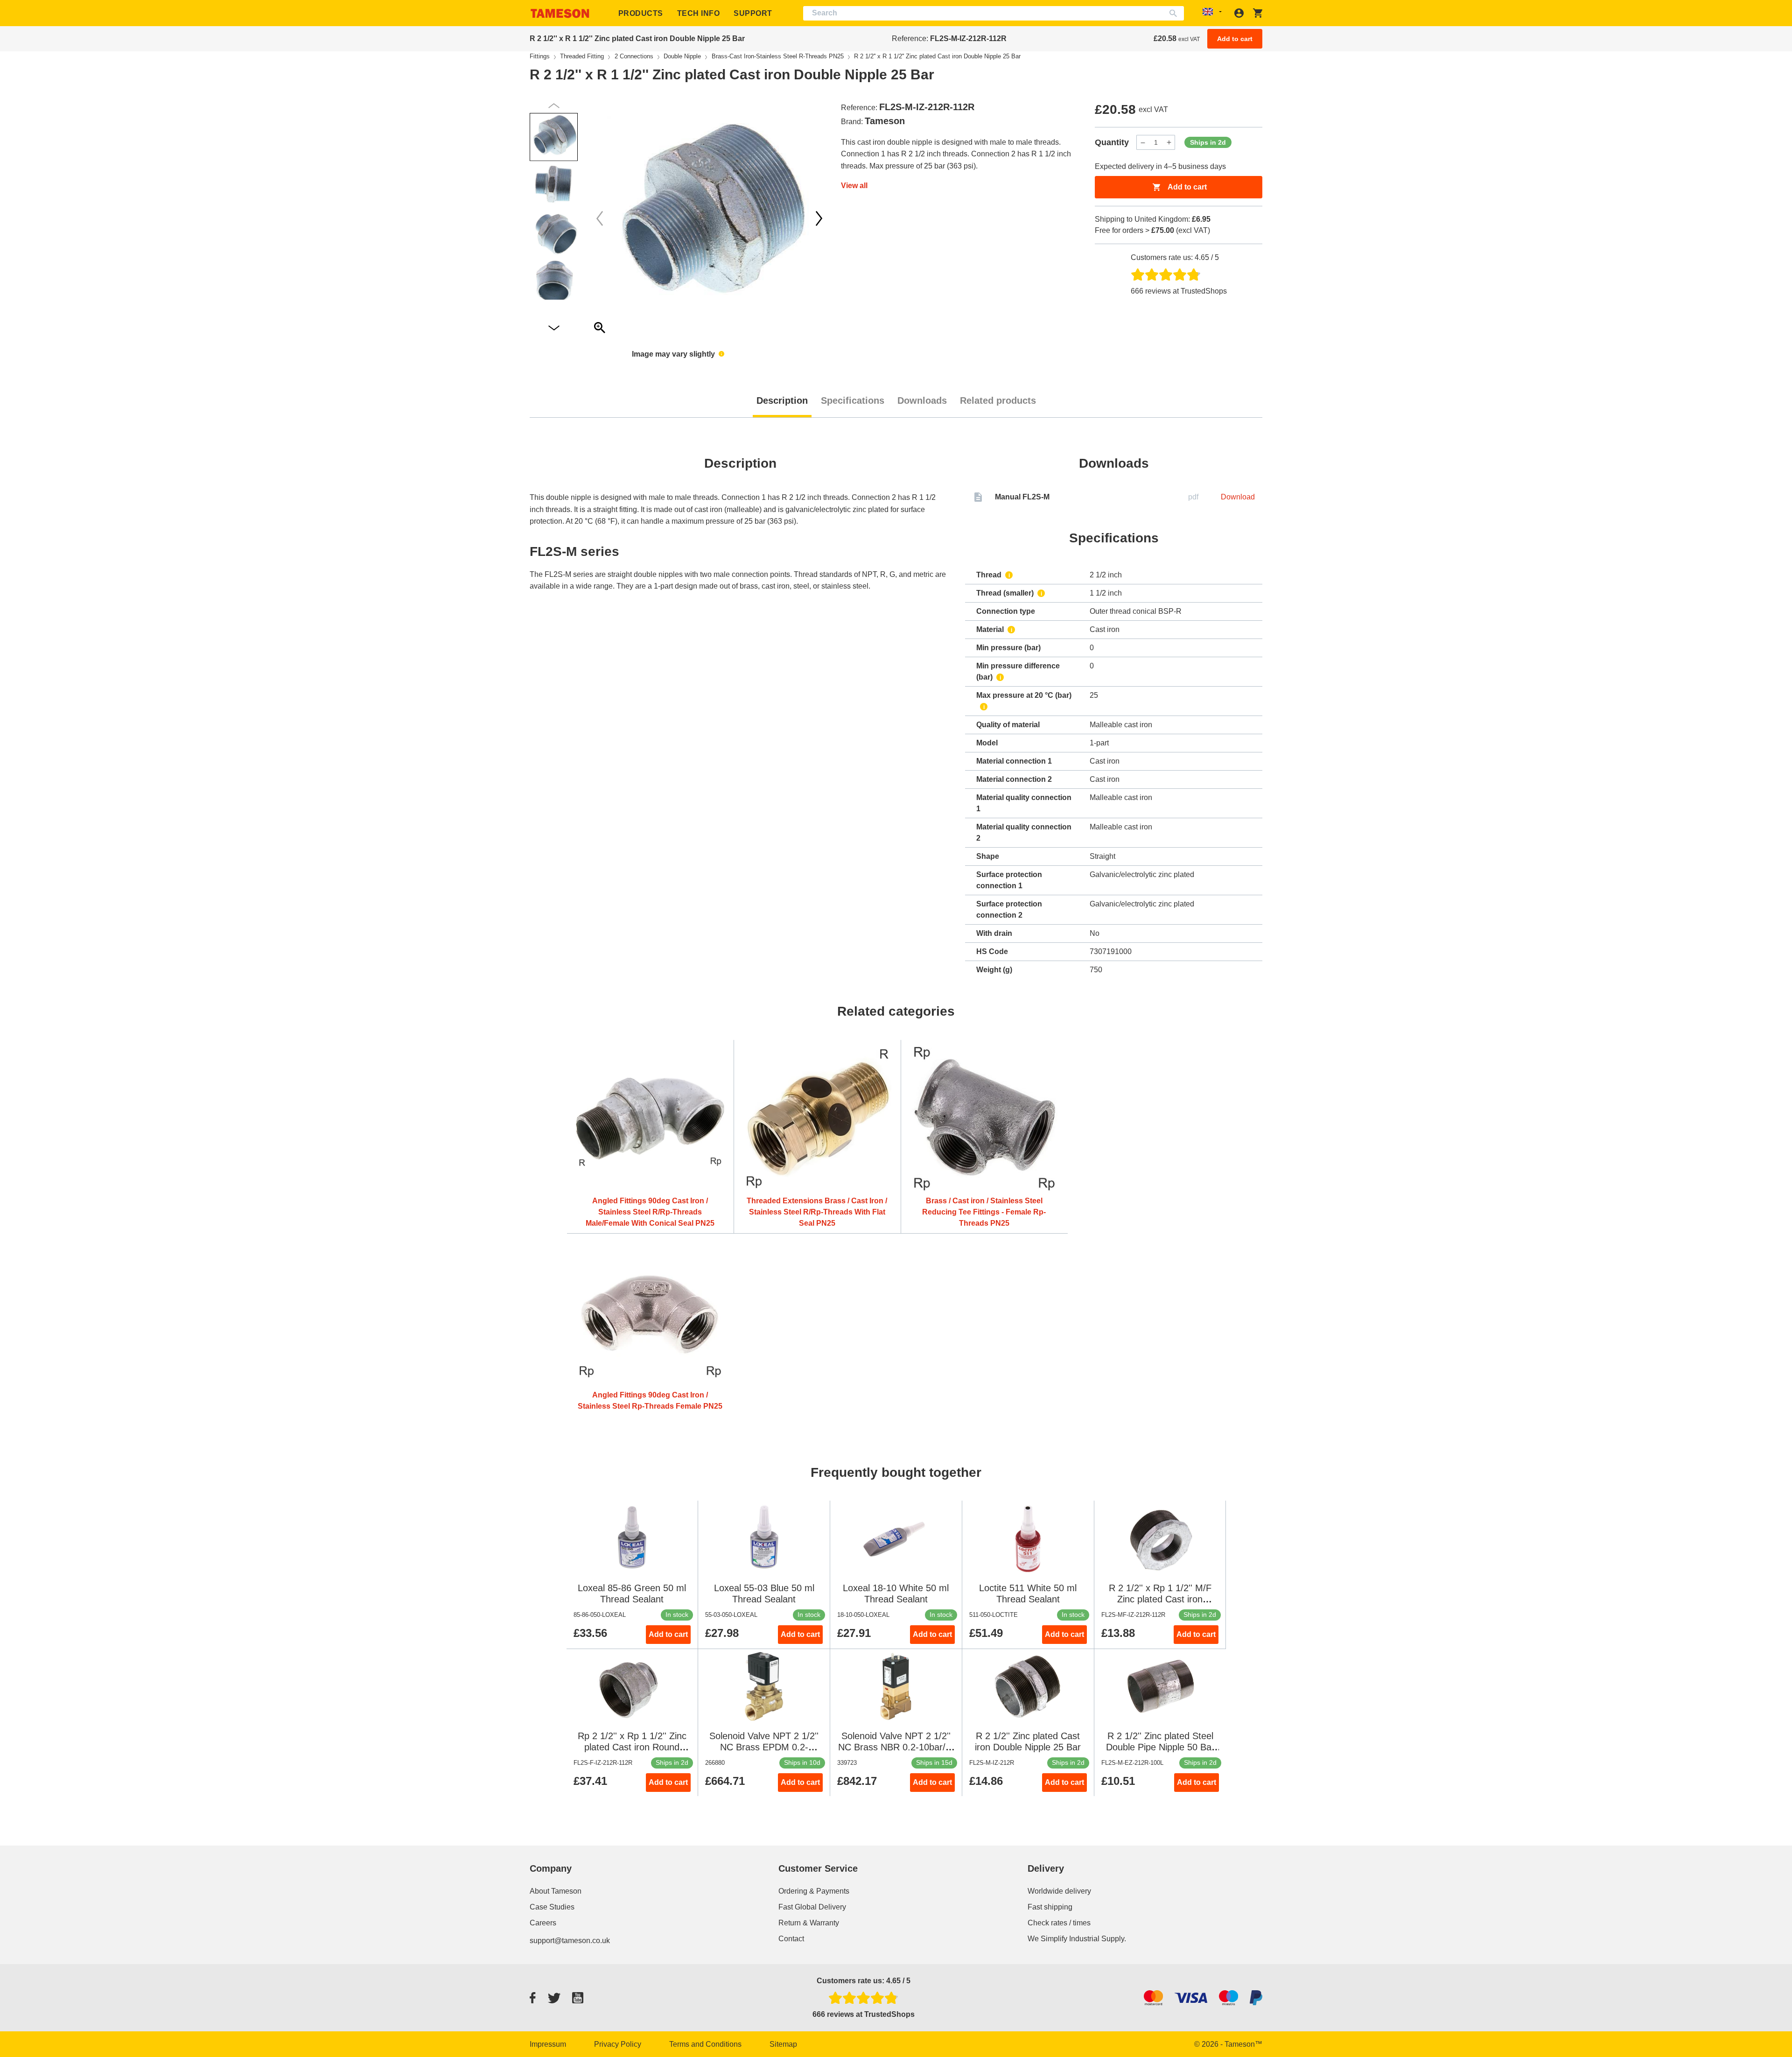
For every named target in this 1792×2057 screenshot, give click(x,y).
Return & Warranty (809, 1923)
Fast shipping (1050, 1907)
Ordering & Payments (814, 1891)
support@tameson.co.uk (570, 1941)
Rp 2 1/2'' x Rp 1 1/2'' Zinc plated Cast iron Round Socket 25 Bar (632, 1747)
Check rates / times (1059, 1923)
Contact (791, 1939)
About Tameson (556, 1891)
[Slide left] (819, 218)
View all (854, 186)
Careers (543, 1923)
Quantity (1112, 142)
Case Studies (552, 1907)
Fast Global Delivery (812, 1907)
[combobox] (994, 13)
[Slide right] (600, 218)
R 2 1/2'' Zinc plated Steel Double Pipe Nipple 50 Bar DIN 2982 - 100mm (1160, 1747)
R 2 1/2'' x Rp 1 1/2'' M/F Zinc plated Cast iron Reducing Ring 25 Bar (1160, 1599)
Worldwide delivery (1059, 1891)
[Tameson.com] (560, 13)
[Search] (1175, 13)
